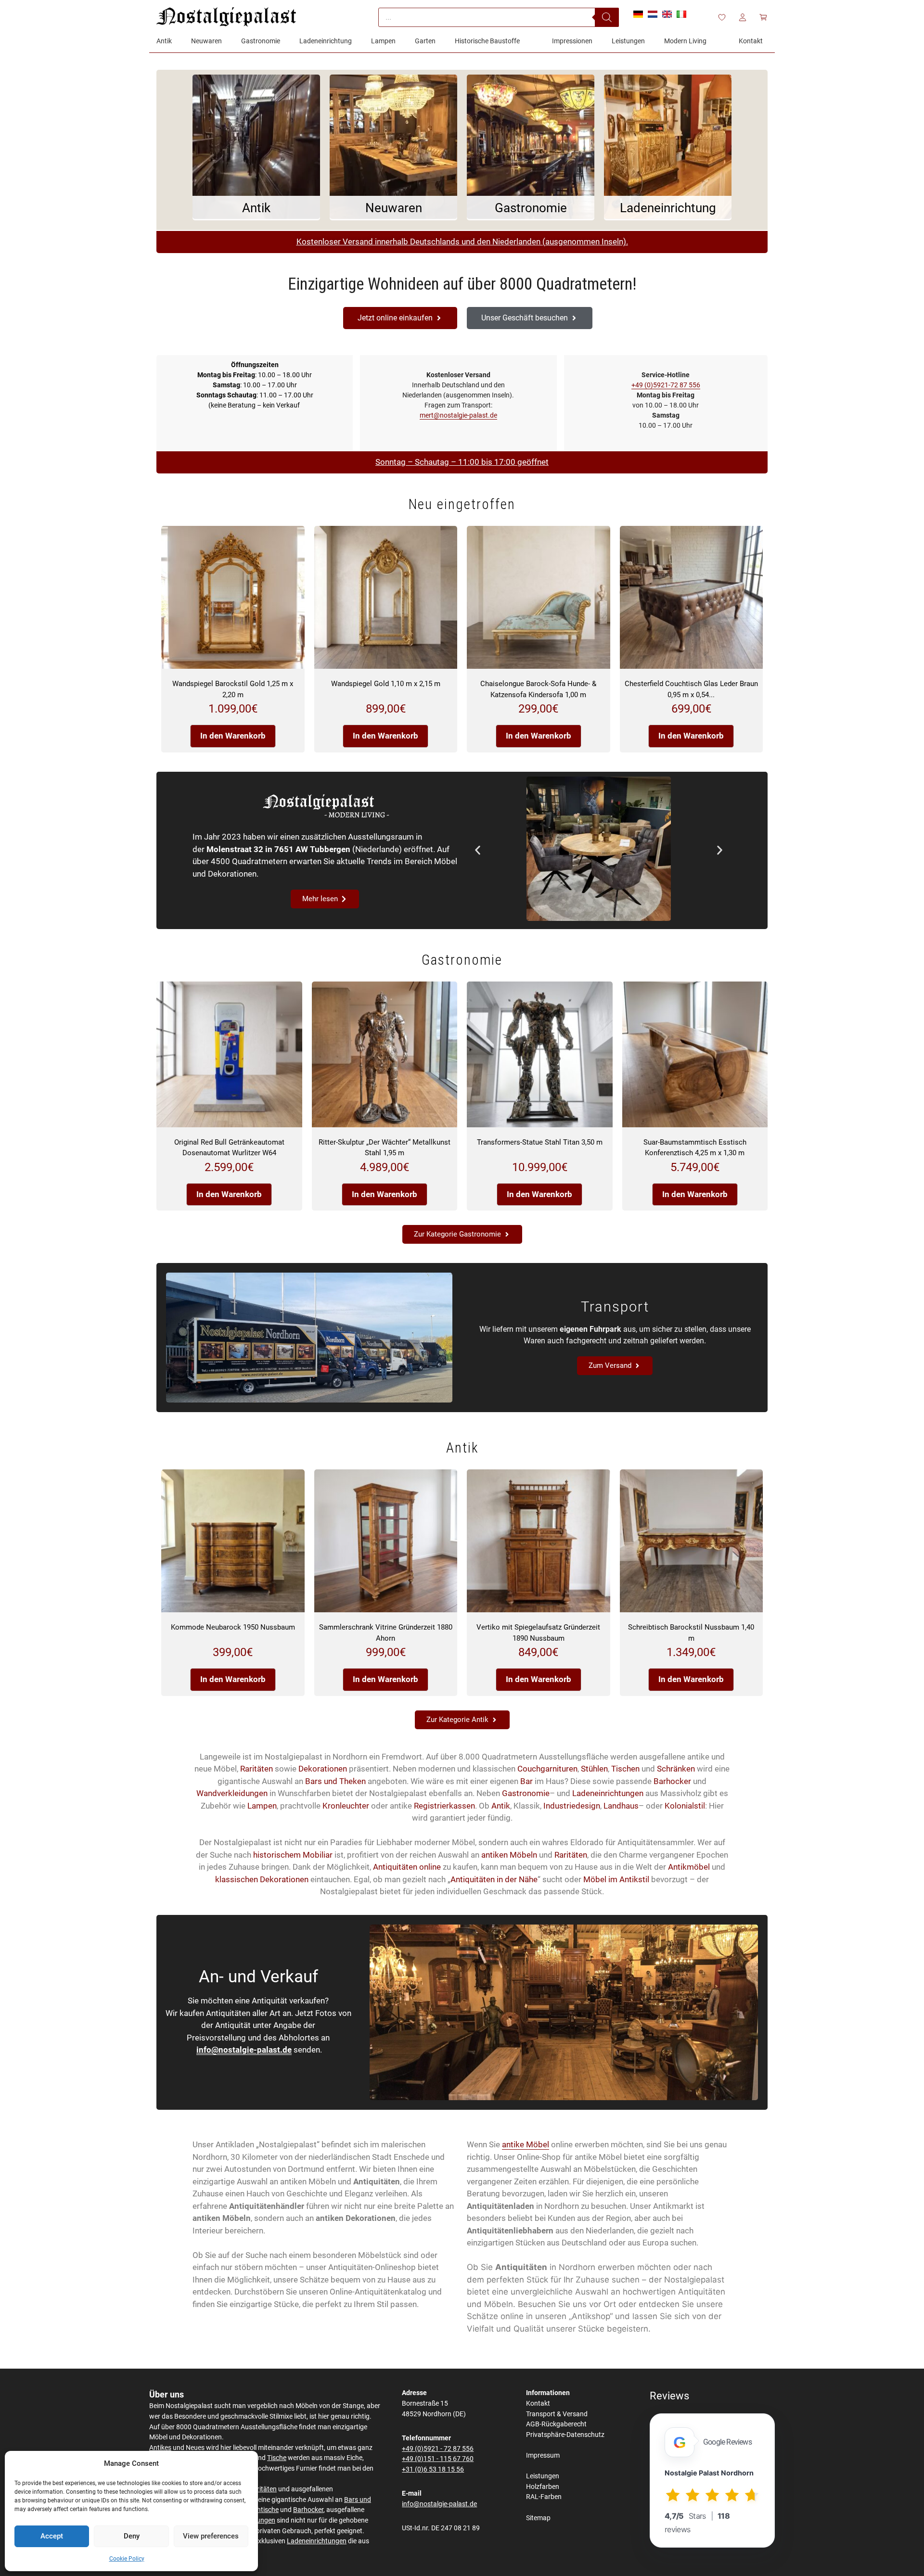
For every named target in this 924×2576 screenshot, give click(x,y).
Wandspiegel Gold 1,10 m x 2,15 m (386, 684)
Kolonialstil (685, 1806)
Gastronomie (526, 1793)
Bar (526, 1781)
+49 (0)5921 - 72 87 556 (438, 2449)
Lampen (262, 1806)
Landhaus (621, 1806)
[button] (478, 850)
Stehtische (263, 2510)
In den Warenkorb (233, 736)
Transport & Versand (557, 2414)
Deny (132, 2536)
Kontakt (538, 2404)
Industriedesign (572, 1806)
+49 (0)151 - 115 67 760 (438, 2459)
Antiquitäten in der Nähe (494, 1879)
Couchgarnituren (547, 1769)
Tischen (625, 1769)
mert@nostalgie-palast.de (458, 415)
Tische (277, 2458)
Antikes (160, 2448)
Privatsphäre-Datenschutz (565, 2435)
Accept (52, 2536)
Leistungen (543, 2476)
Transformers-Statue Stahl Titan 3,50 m (540, 1142)
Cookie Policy (127, 2559)
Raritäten (257, 1769)
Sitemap (538, 2518)
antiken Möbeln (509, 1855)
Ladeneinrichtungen (608, 1793)
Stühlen (594, 1769)
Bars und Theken (335, 1781)
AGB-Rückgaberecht (556, 2424)
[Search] (607, 17)
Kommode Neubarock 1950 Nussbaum (233, 1627)
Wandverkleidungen (232, 1793)
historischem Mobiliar (293, 1855)
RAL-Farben (544, 2497)
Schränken (676, 1769)
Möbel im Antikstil (616, 1879)
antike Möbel (526, 2144)
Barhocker (672, 1781)
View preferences (211, 2536)
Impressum (543, 2455)
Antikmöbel (689, 1867)
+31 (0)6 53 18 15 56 (433, 2469)
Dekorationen (323, 1769)
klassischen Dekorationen (262, 1879)
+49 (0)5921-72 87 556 (666, 385)
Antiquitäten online (407, 1867)
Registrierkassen (444, 1806)
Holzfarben (543, 2487)
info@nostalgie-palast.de (244, 2050)
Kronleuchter (346, 1806)
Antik (501, 1806)
